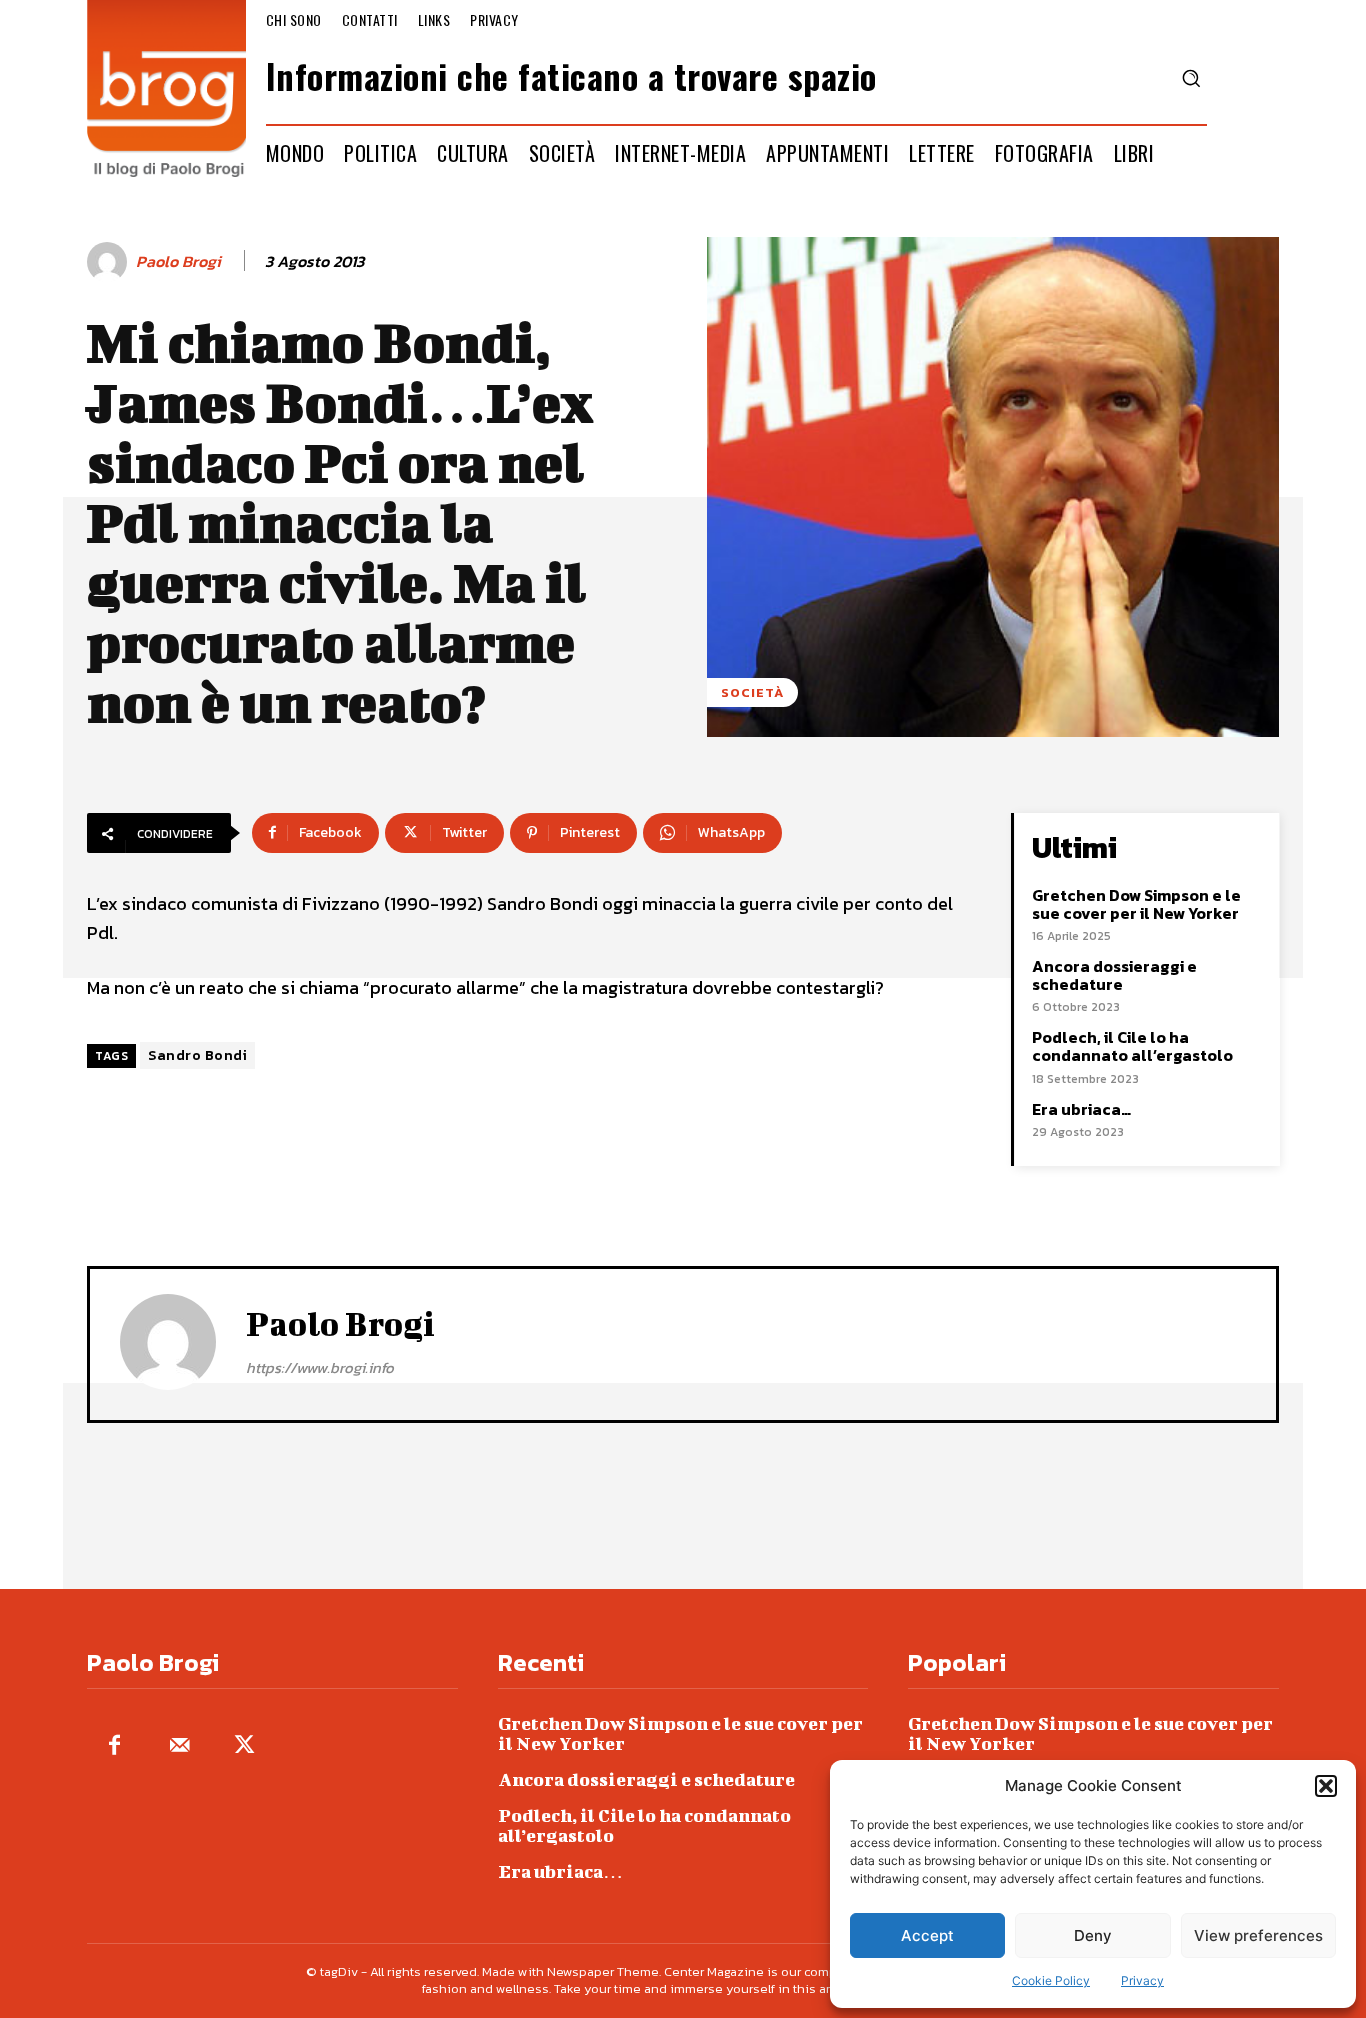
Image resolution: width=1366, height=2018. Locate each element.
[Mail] (179, 1746)
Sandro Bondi (197, 1055)
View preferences (1258, 1935)
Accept (927, 1935)
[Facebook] (114, 1746)
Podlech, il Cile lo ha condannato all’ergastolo (1132, 1046)
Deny (1093, 1935)
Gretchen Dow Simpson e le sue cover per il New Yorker (1136, 904)
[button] (1326, 1786)
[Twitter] (244, 1746)
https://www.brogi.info (320, 1367)
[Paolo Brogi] (110, 262)
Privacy (1142, 1980)
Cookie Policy (1051, 1980)
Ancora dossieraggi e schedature (1114, 975)
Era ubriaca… (1081, 1109)
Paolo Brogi (178, 261)
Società (752, 692)
